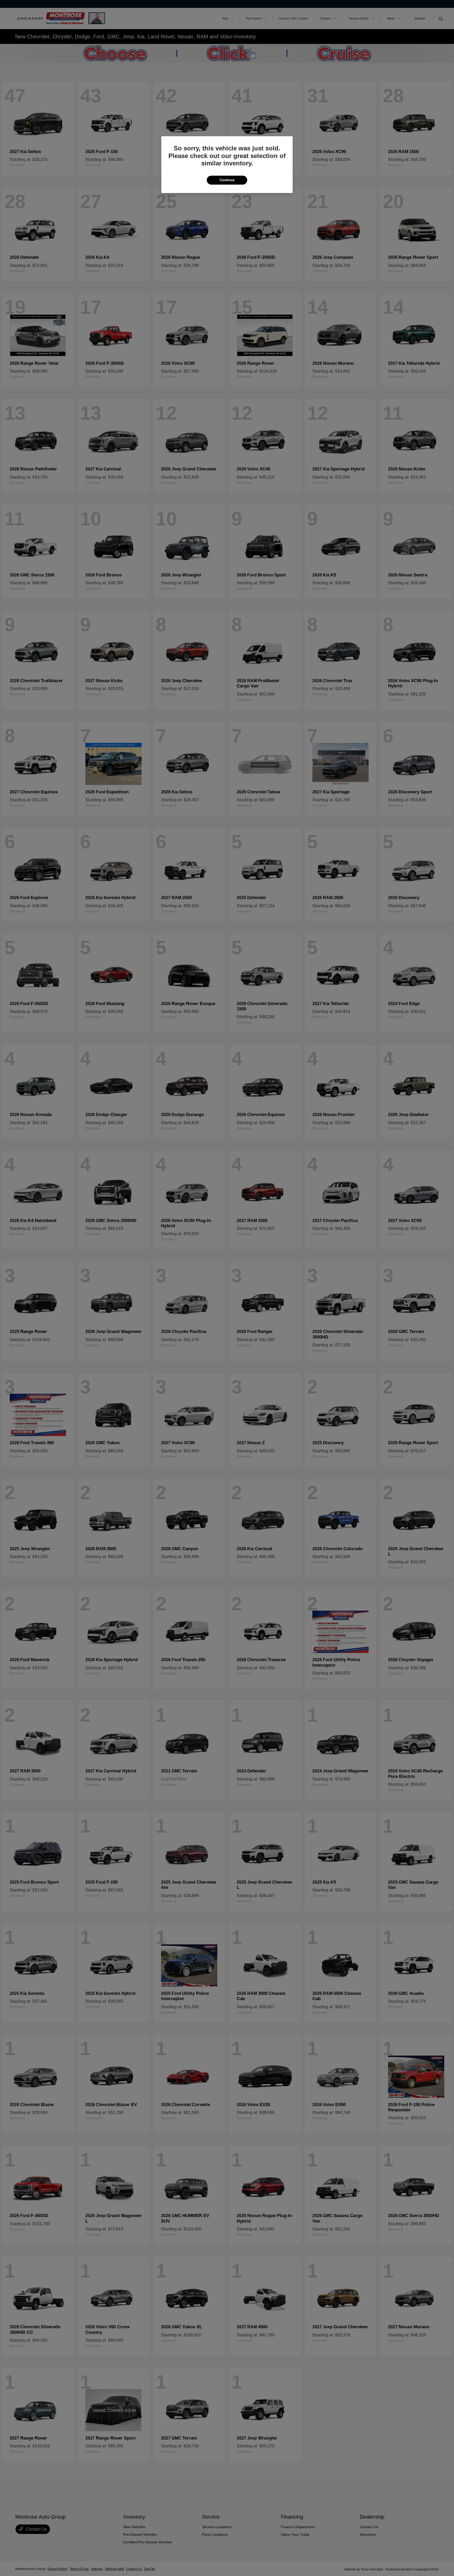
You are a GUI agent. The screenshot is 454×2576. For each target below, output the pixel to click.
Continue (227, 180)
